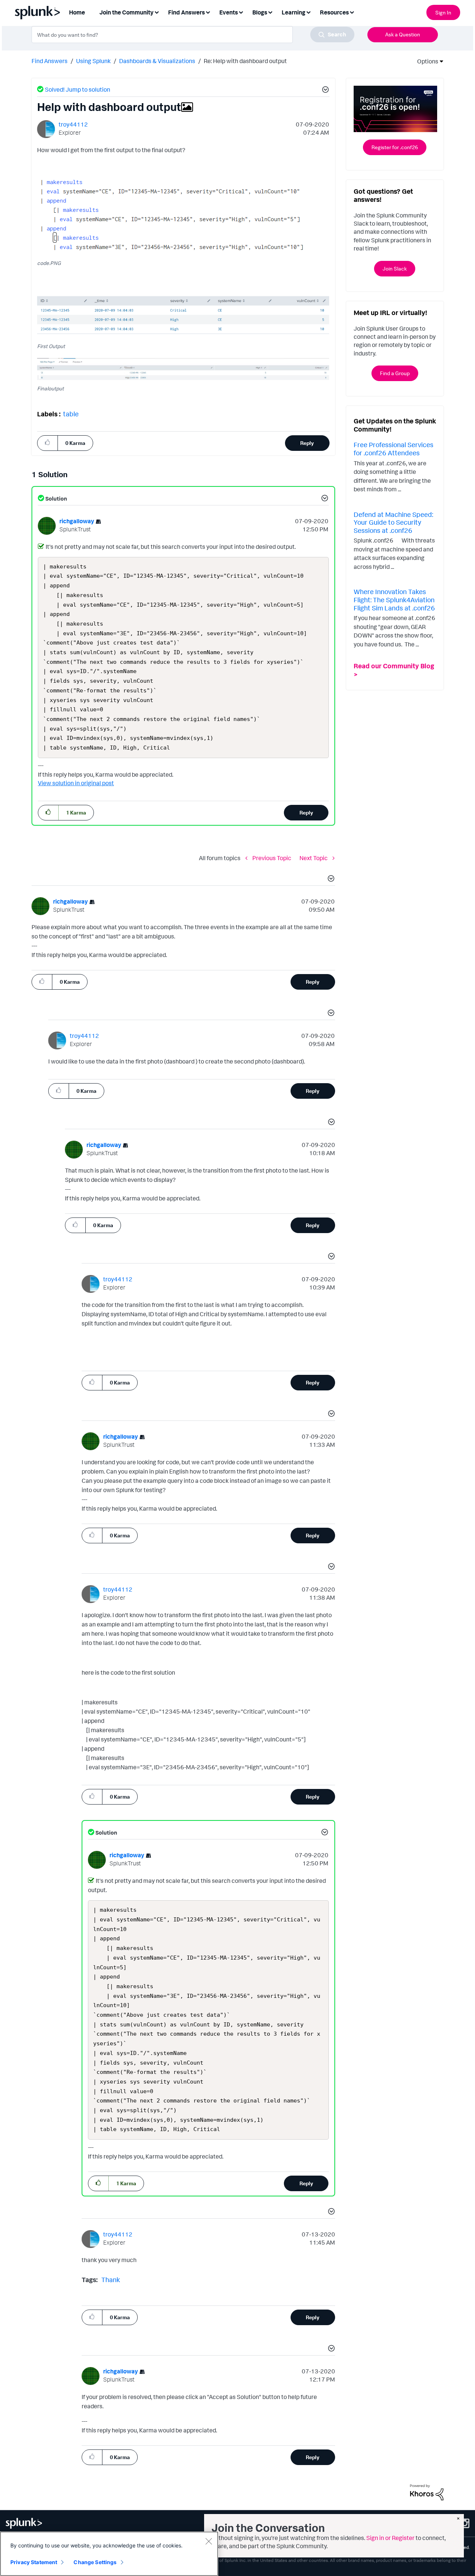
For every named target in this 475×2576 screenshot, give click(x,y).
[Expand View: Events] (241, 12)
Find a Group (395, 373)
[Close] (209, 2541)
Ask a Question (403, 34)
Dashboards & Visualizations (157, 61)
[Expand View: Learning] (308, 12)
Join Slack (395, 268)
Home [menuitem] (77, 12)
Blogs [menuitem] (260, 12)
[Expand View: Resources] (352, 12)
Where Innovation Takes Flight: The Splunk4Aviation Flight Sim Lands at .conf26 (394, 599)
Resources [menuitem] (334, 12)
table (71, 414)
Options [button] (425, 61)
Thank (111, 2280)
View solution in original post (76, 783)
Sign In (443, 12)
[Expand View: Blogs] (270, 12)
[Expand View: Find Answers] (208, 12)
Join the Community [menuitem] (127, 12)
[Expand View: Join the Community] (157, 12)
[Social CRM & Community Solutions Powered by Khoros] (427, 2492)
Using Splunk (93, 61)
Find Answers (50, 61)
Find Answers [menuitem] (186, 12)
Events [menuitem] (229, 12)
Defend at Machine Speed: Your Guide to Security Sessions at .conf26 (393, 522)
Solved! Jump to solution (78, 89)
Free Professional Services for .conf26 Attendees (394, 449)
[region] (109, 2554)
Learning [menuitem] (294, 12)
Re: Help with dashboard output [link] (245, 61)
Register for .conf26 (395, 147)
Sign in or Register (390, 2538)
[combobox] (193, 35)
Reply (307, 443)
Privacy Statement (34, 2562)
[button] (324, 91)
